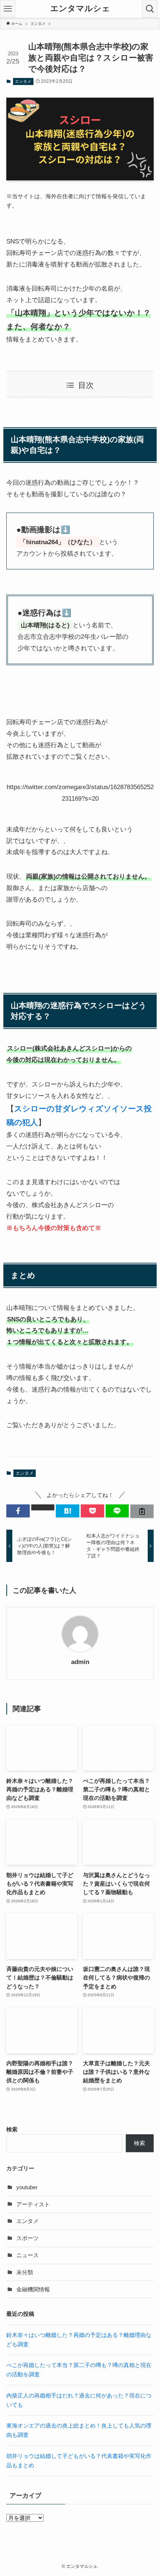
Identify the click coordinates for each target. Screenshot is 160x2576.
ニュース (28, 2255)
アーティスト (33, 2204)
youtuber (27, 2187)
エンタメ (23, 81)
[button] (18, 1511)
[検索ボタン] (150, 9)
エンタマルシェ (80, 9)
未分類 (25, 2272)
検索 (12, 2129)
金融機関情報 (33, 2289)
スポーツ (28, 2238)
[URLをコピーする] (142, 1511)
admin (80, 1662)
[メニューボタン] (8, 9)
